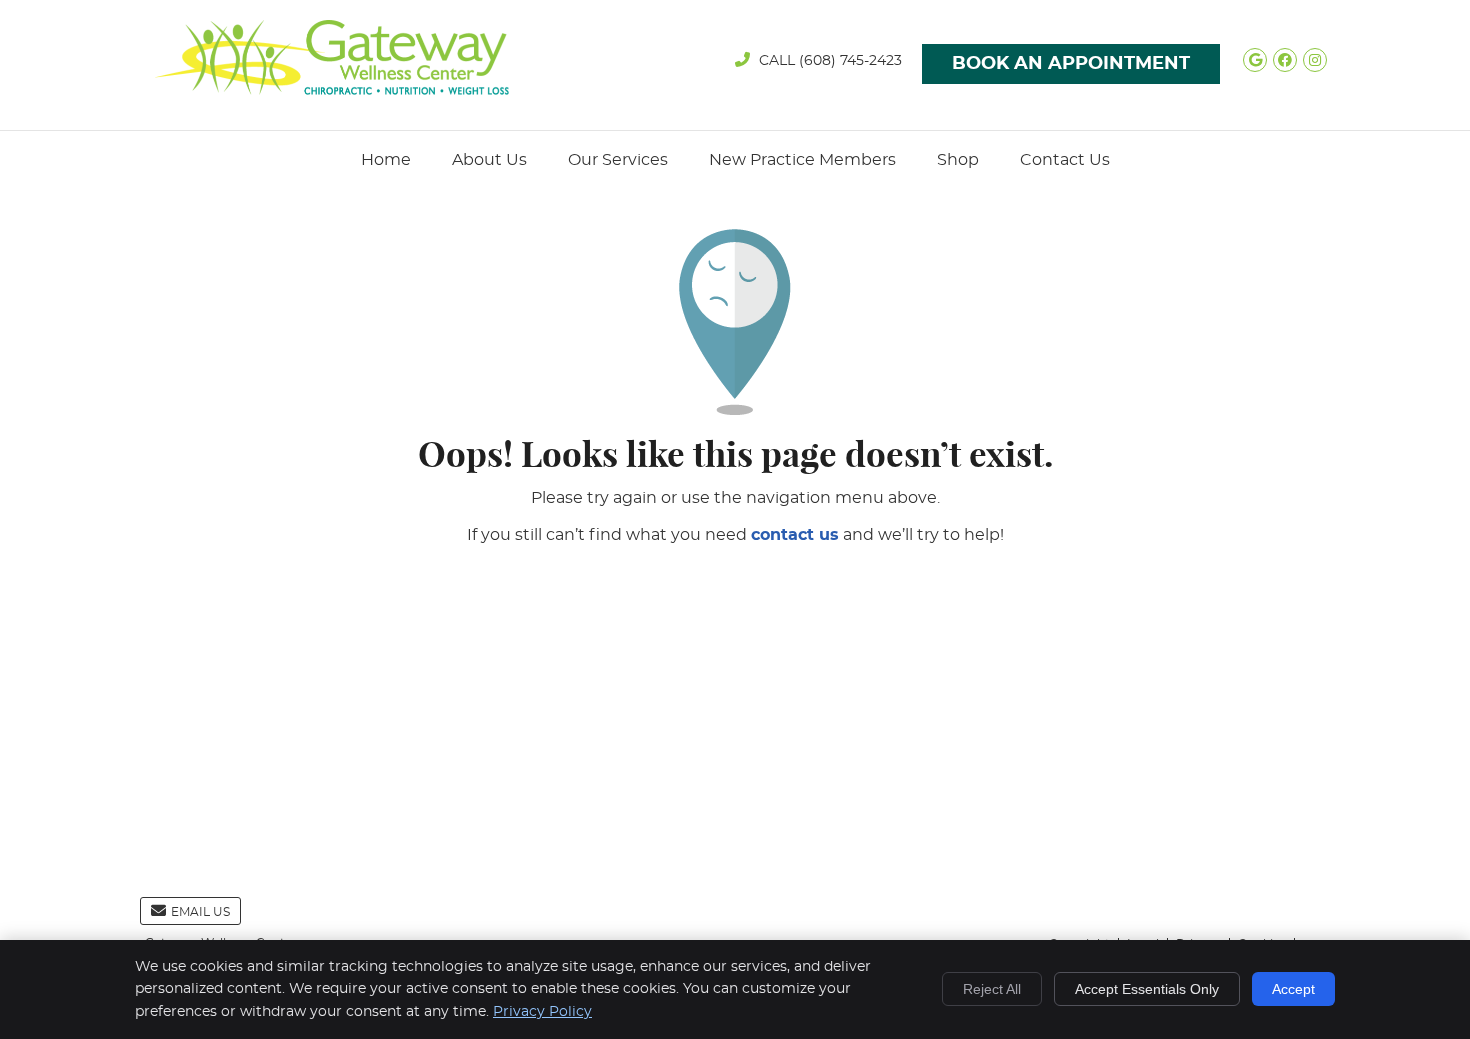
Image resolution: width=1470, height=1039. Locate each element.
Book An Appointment (1071, 64)
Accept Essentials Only (1147, 989)
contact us (795, 535)
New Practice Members (802, 160)
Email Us (200, 912)
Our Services (618, 160)
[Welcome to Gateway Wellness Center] (332, 90)
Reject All (992, 989)
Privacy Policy (542, 1012)
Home (386, 160)
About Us (489, 160)
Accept (1293, 989)
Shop (958, 160)
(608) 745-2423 (850, 61)
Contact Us (1065, 160)
